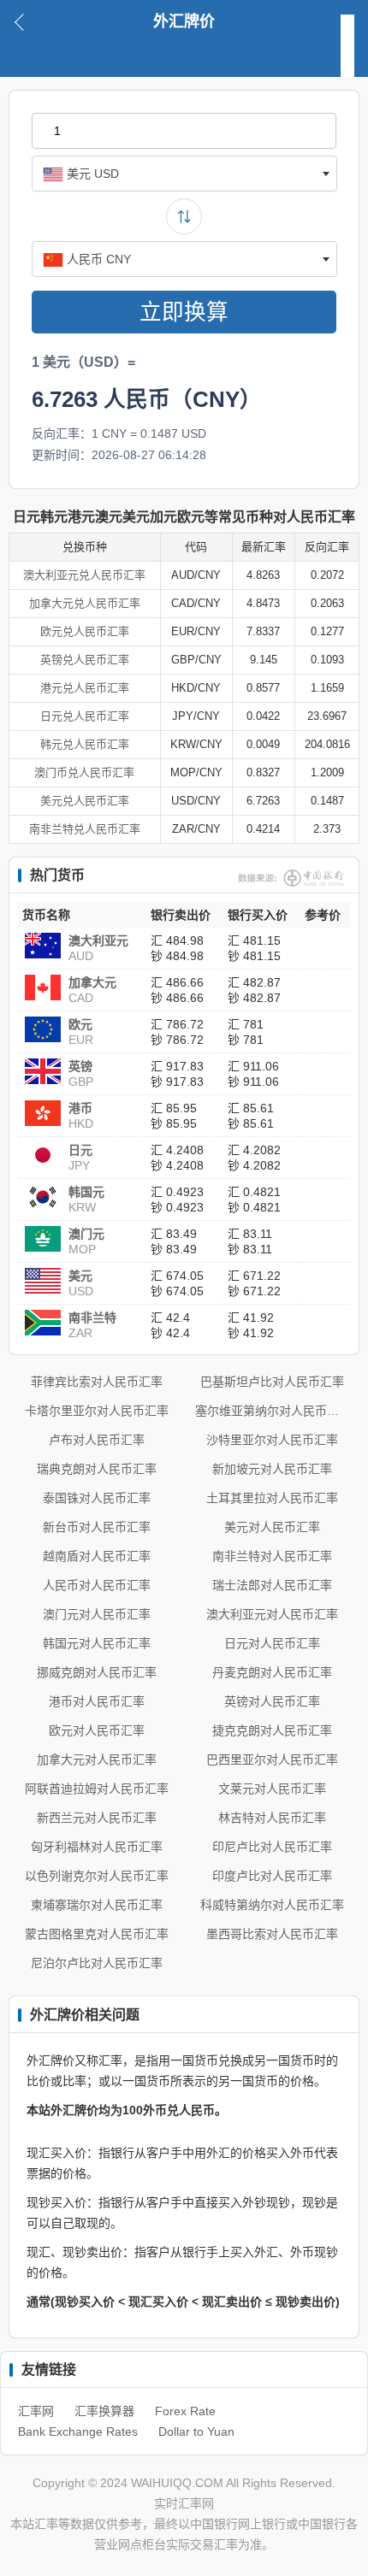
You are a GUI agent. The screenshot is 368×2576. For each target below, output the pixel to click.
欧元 (80, 1024)
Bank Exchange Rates (78, 2432)
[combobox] (184, 174)
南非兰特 (92, 1317)
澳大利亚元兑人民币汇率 (84, 575)
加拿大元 (92, 982)
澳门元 (86, 1234)
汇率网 (36, 2411)
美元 (80, 1276)
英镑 (80, 1066)
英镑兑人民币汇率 (85, 660)
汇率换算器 (104, 2411)
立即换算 (184, 312)
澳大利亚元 (98, 940)
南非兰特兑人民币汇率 (85, 829)
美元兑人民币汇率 (85, 801)
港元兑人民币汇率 (85, 688)
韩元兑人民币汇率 (85, 744)
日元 (80, 1150)
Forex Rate (185, 2411)
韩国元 (86, 1192)
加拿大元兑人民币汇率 (85, 603)
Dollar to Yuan (196, 2432)
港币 (80, 1108)
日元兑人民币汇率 (85, 716)
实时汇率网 (184, 2503)
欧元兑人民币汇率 (85, 631)
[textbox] (184, 174)
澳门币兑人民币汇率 (84, 772)
